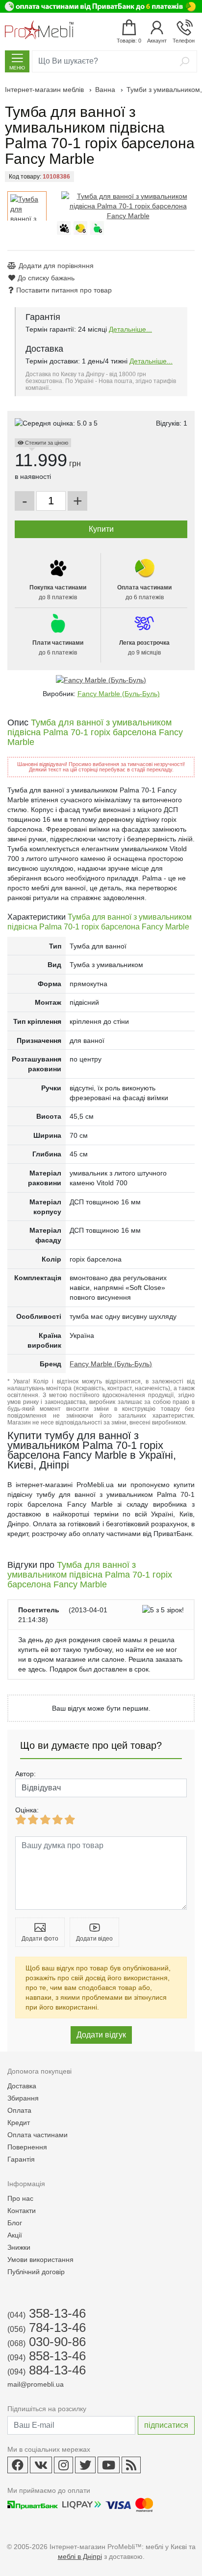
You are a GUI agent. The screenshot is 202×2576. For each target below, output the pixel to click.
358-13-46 (47, 2313)
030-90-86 (47, 2342)
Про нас (20, 2198)
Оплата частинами (38, 2135)
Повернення (27, 2147)
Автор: (25, 1774)
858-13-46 (47, 2356)
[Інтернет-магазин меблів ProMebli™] (39, 30)
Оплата (19, 2110)
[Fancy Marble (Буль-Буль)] (101, 680)
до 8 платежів (58, 592)
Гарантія (21, 2159)
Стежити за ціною (46, 443)
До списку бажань (46, 278)
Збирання (23, 2098)
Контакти (22, 2211)
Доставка (22, 2086)
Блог (15, 2223)
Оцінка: (27, 1810)
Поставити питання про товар (64, 290)
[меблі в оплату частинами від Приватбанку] (101, 6)
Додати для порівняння (56, 266)
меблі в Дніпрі (80, 2556)
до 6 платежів (144, 592)
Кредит (19, 2123)
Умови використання (40, 2260)
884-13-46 (47, 2370)
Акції (15, 2235)
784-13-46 (47, 2327)
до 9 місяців (144, 648)
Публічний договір (36, 2272)
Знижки (19, 2247)
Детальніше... (130, 329)
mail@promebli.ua (36, 2384)
